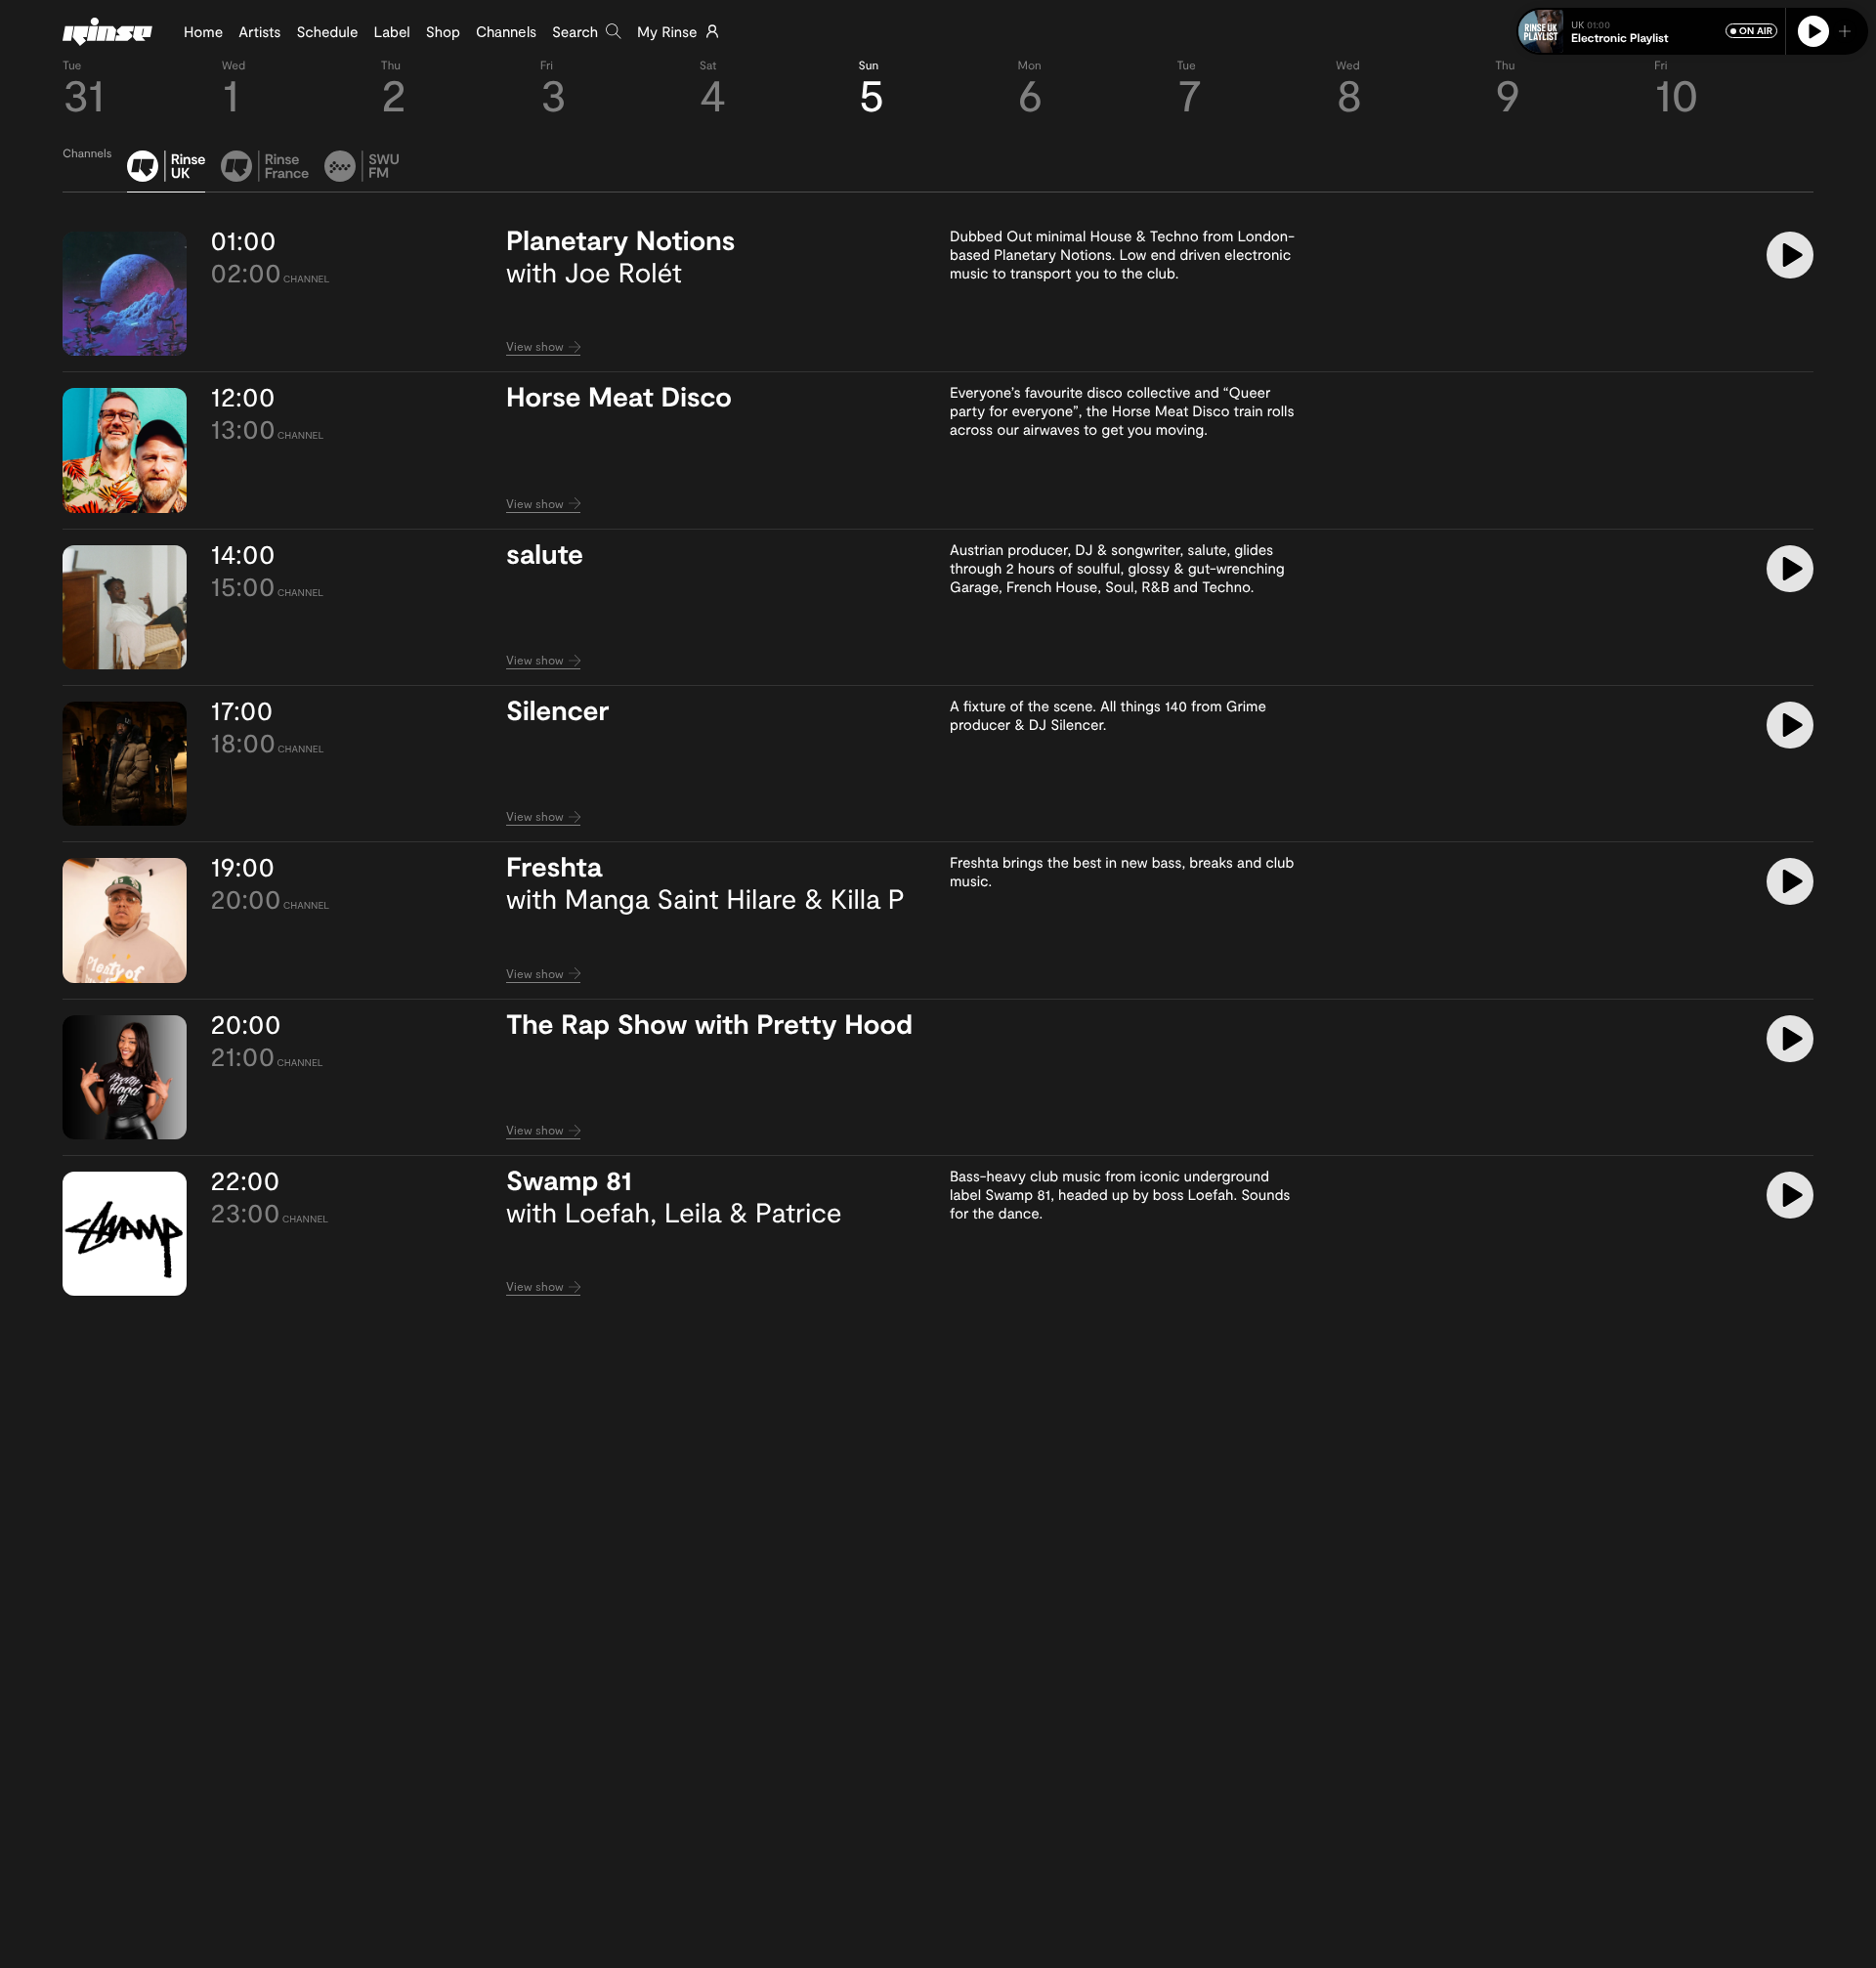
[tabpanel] (938, 764)
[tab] (166, 171)
